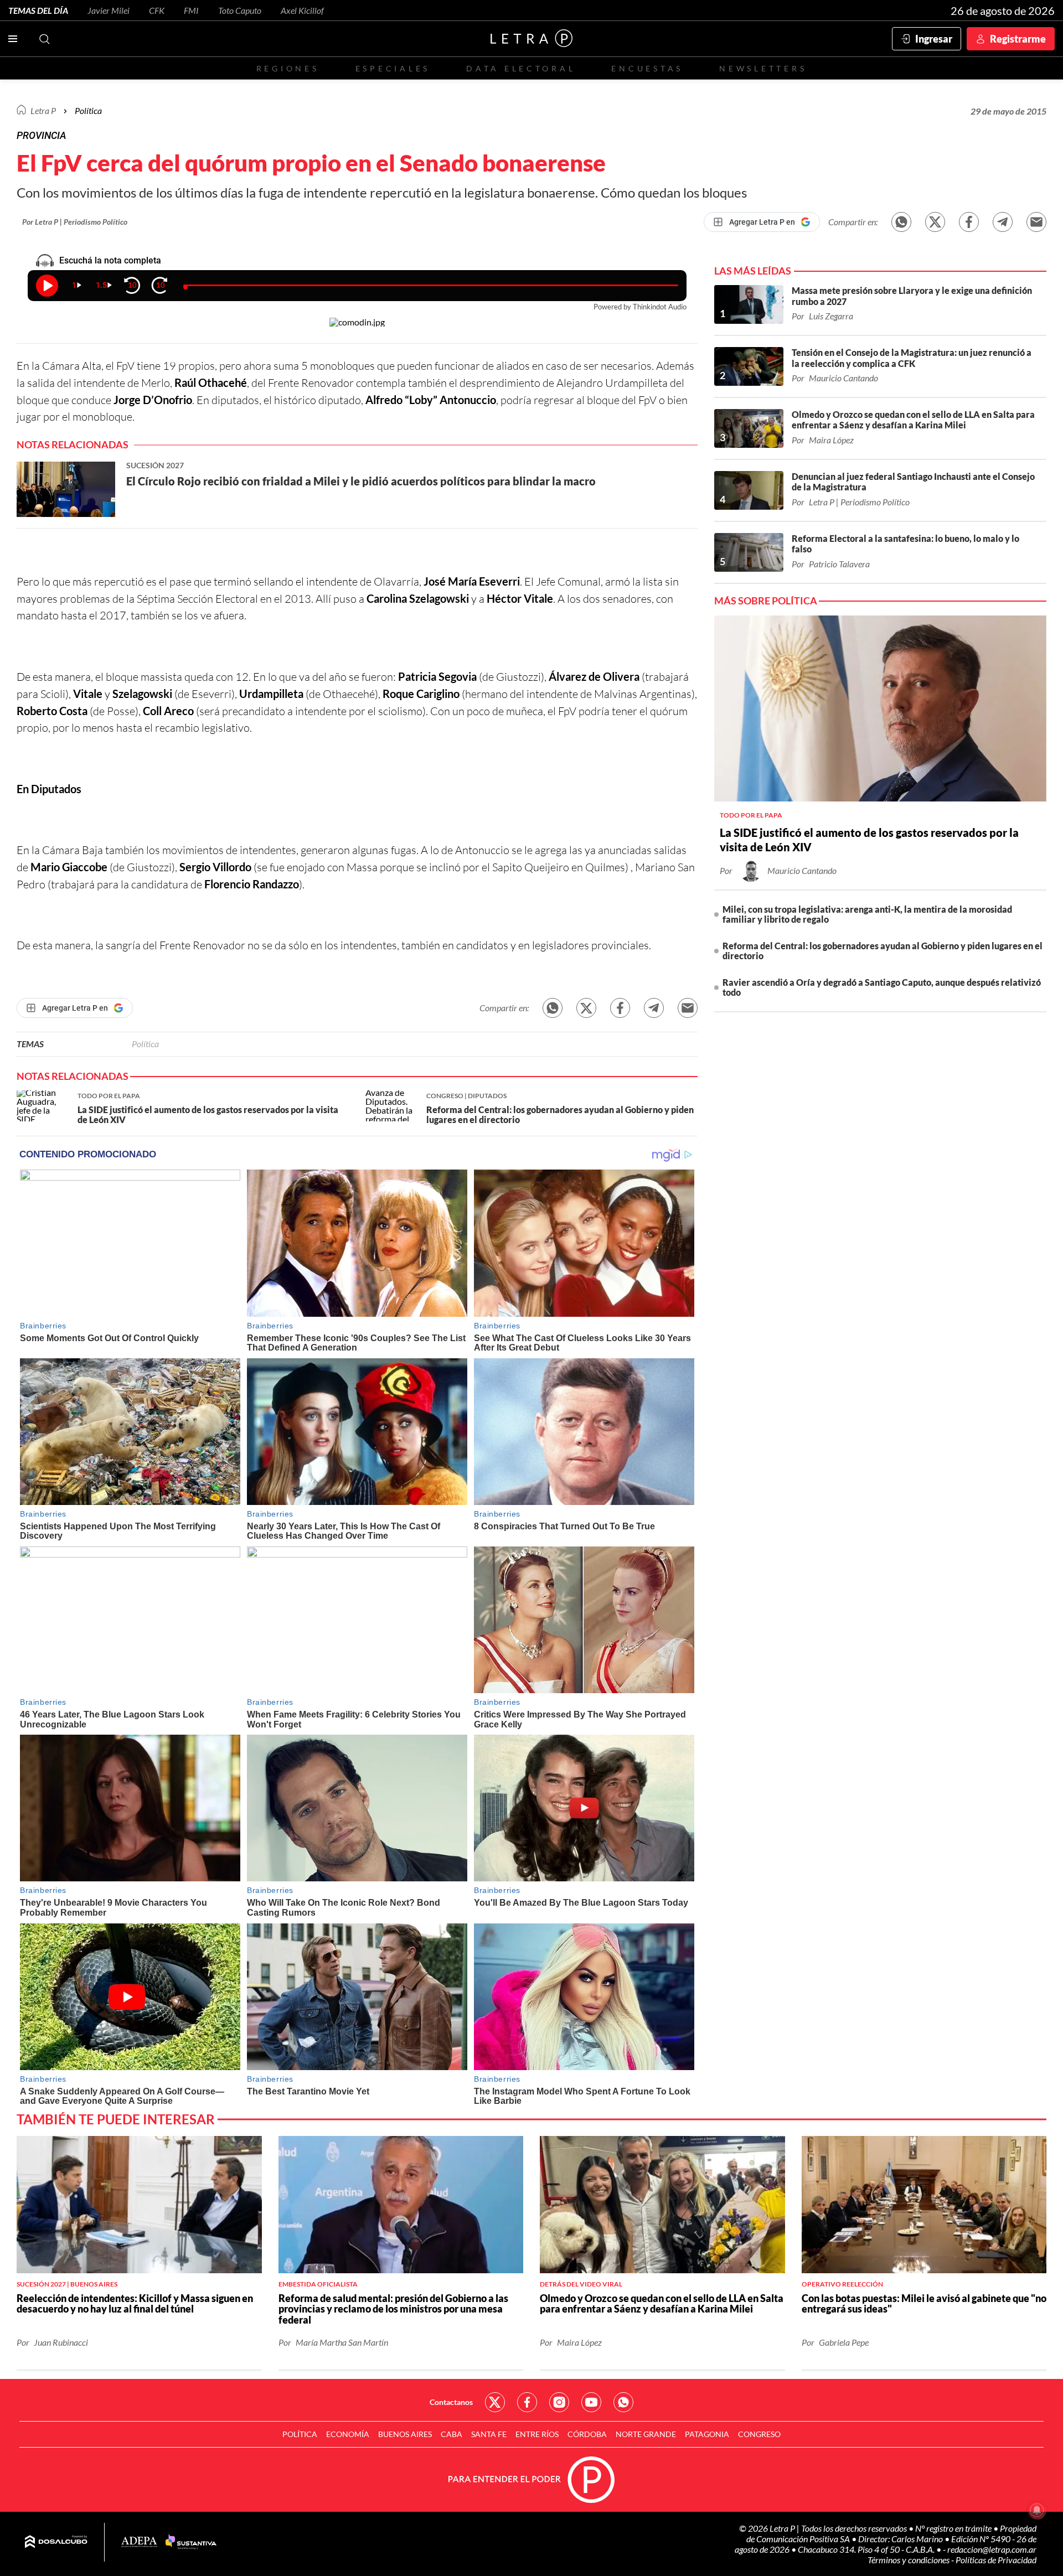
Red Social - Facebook (527, 2402)
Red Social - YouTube (591, 2402)
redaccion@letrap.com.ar (992, 2549)
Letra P (43, 110)
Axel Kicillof (302, 10)
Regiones (288, 68)
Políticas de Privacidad (996, 2560)
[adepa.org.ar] (139, 2543)
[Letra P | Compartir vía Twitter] (935, 222)
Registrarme (1018, 39)
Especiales (393, 68)
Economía (348, 2434)
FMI (191, 10)
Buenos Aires (405, 2434)
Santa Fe (489, 2434)
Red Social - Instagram (559, 2402)
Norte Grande (646, 2434)
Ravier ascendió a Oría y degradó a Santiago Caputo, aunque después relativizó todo (882, 987)
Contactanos (451, 2402)
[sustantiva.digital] (191, 2542)
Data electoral (521, 68)
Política (88, 110)
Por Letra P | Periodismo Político (75, 222)
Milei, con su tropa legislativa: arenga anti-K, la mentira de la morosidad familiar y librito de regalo (867, 914)
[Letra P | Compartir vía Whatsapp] (901, 222)
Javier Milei (109, 10)
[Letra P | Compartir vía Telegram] (1003, 222)
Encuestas (647, 68)
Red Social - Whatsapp (623, 2402)
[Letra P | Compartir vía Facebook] (969, 222)
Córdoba (587, 2434)
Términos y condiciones (909, 2560)
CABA (451, 2434)
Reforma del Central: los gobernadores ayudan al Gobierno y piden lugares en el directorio (883, 951)
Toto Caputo (240, 10)
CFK (157, 10)
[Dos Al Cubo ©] (56, 2542)
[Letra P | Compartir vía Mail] (1036, 222)
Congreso (759, 2434)
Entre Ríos (537, 2434)
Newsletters (763, 68)
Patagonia (707, 2434)
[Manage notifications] (1037, 2510)
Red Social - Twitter (495, 2402)
